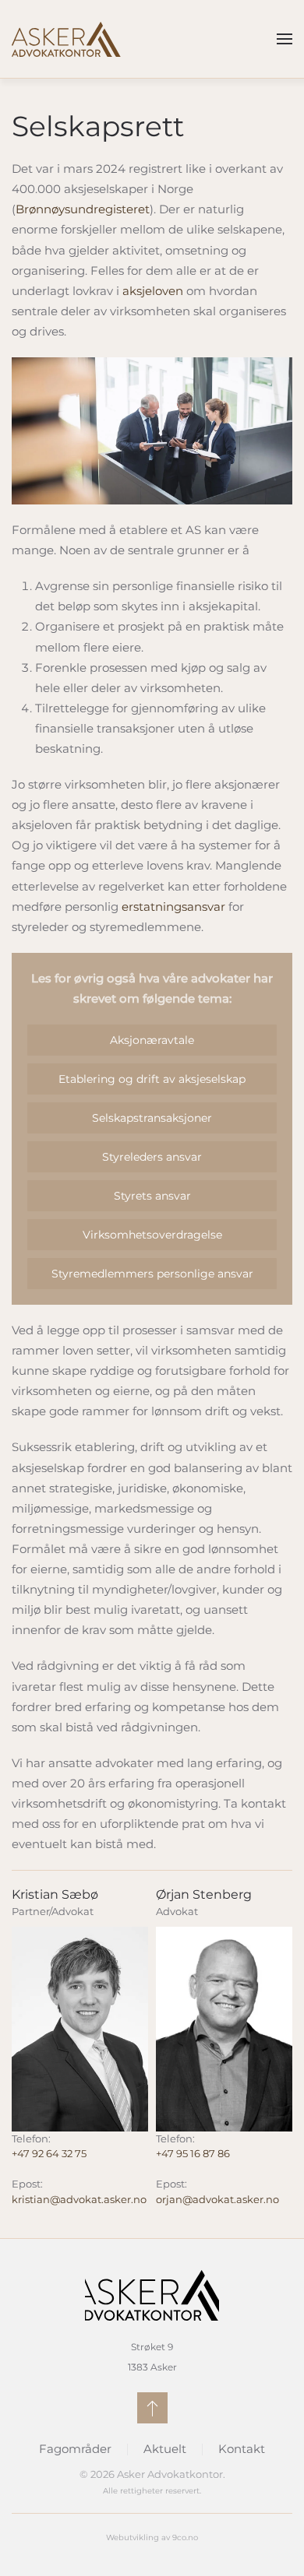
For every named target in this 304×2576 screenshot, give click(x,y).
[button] (285, 39)
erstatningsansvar (173, 907)
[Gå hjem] (66, 39)
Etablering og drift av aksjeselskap (152, 1079)
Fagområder (75, 2449)
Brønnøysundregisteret (83, 209)
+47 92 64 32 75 (49, 2153)
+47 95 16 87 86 (193, 2153)
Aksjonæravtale (152, 1040)
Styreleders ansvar (152, 1157)
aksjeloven (153, 291)
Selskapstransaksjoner (152, 1118)
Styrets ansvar (152, 1196)
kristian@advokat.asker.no (79, 2199)
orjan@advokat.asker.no (217, 2199)
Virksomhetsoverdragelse (152, 1235)
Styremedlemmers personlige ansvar (152, 1274)
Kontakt (242, 2449)
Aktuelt (165, 2449)
